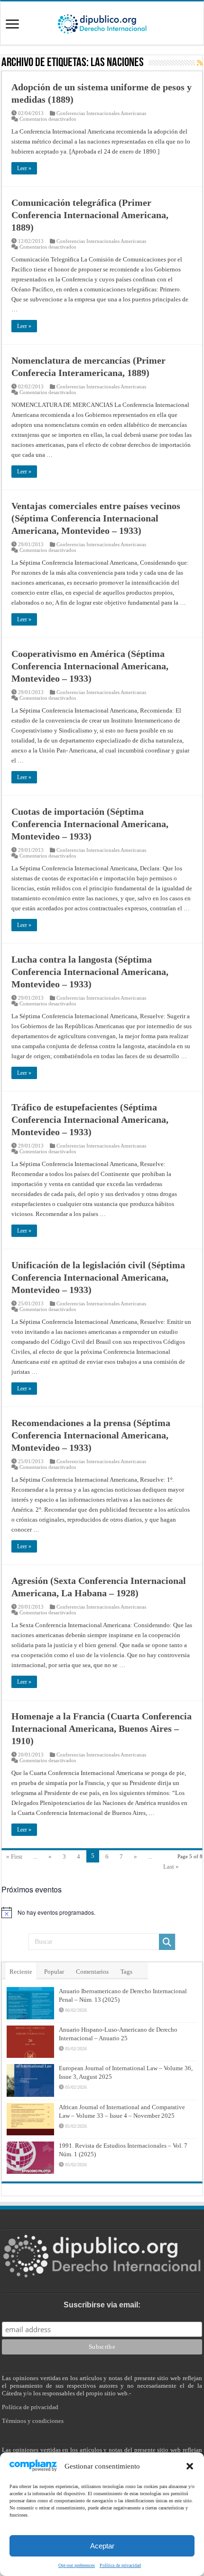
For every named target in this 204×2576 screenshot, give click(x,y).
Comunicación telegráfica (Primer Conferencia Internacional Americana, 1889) (90, 215)
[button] (190, 2466)
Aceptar (102, 2546)
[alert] (102, 1912)
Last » (171, 1867)
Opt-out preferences (77, 2565)
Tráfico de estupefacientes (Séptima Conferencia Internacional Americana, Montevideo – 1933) (90, 1119)
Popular (54, 1972)
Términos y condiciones (33, 2421)
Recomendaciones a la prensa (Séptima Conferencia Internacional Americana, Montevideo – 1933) (91, 1435)
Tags (126, 1972)
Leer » (24, 168)
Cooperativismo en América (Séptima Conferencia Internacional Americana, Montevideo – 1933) (90, 666)
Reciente (21, 1972)
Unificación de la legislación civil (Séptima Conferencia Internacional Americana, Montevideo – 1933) (98, 1277)
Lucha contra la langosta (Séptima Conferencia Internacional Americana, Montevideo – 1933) (90, 972)
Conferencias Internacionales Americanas (101, 113)
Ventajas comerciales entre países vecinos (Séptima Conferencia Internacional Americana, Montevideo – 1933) (96, 518)
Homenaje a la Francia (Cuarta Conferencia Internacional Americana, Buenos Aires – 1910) (102, 1728)
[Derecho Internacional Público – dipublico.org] (102, 22)
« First (14, 1857)
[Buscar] (167, 1942)
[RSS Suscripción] (200, 63)
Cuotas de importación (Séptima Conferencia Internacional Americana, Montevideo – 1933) (90, 824)
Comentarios (92, 1972)
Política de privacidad (120, 2565)
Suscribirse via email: (102, 2305)
